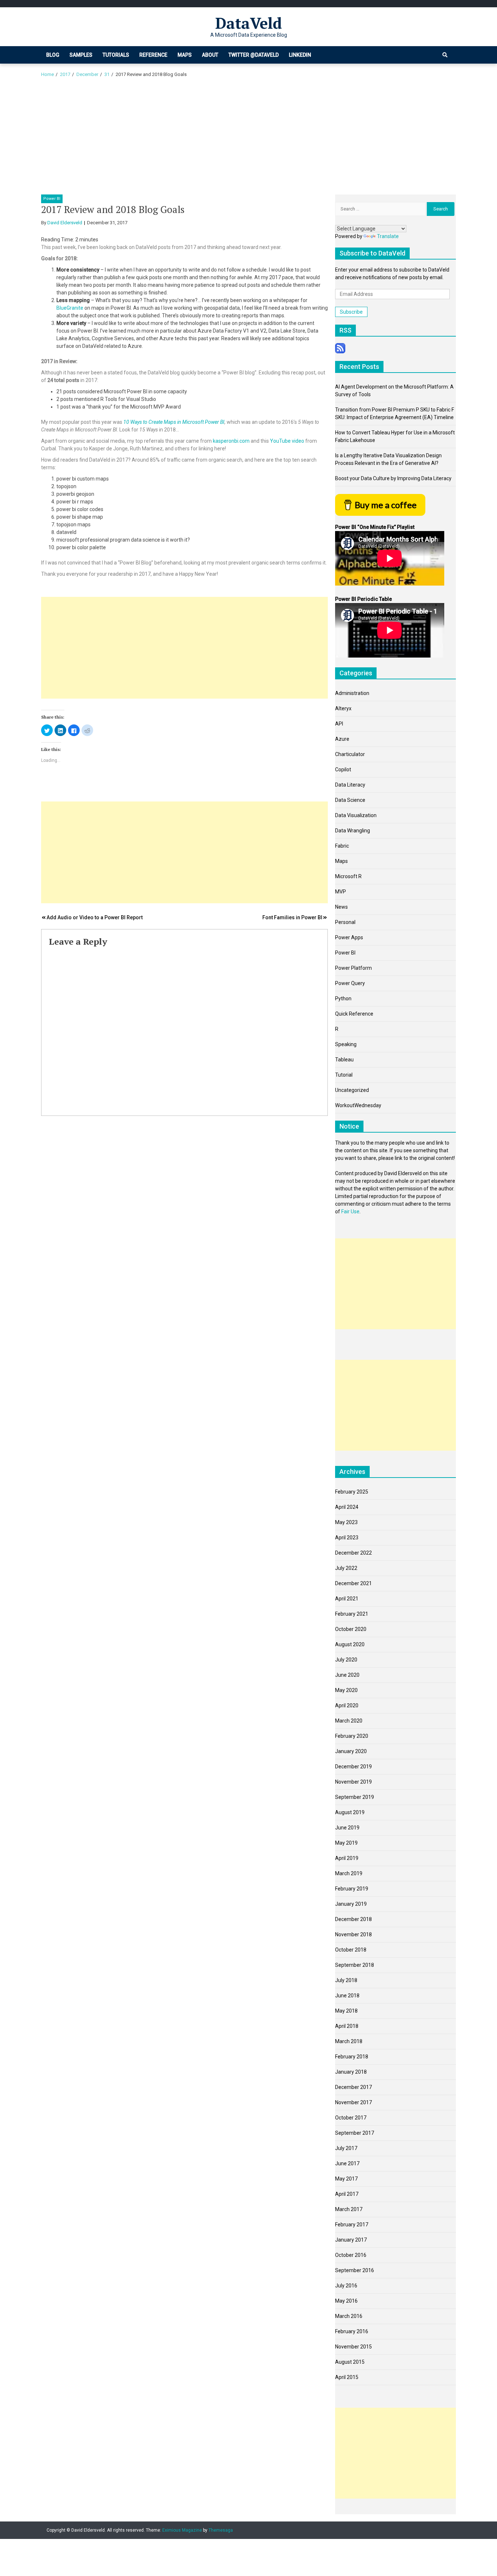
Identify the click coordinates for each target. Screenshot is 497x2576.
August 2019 (350, 1812)
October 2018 (351, 1950)
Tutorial (344, 1075)
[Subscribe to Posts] (340, 347)
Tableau (344, 1060)
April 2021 (347, 1599)
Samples (81, 55)
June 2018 (347, 1996)
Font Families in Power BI (292, 917)
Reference (153, 55)
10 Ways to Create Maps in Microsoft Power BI (174, 422)
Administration (352, 693)
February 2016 (352, 2331)
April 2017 (347, 2194)
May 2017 (346, 2179)
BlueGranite (70, 308)
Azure (342, 739)
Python (343, 998)
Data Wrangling (353, 831)
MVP (341, 892)
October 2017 (351, 2118)
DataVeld (249, 23)
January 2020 (351, 1751)
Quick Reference (354, 1014)
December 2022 (353, 1553)
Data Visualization (356, 815)
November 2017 (353, 2102)
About (210, 55)
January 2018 (351, 2072)
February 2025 (352, 1492)
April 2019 (347, 1858)
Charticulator (350, 754)
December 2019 (353, 1767)
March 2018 (349, 2041)
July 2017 (346, 2148)
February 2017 (352, 2225)
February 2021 (352, 1614)
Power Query (350, 983)
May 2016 (346, 2301)
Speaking (346, 1044)
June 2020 (347, 1675)
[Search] (445, 55)
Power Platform (353, 968)
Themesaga (221, 2530)
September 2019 (355, 1797)
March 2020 (349, 1721)
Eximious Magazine (182, 2530)
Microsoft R (348, 876)
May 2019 (346, 1843)
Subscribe (351, 312)
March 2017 (349, 2209)
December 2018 (353, 1919)
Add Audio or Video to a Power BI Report (95, 917)
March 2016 (349, 2316)
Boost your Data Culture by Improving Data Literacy (393, 478)
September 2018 (355, 1965)
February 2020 (352, 1736)
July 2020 (346, 1660)
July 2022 (346, 1568)
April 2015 (347, 2377)
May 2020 (346, 1690)
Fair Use (350, 1211)
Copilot (343, 769)
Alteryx (343, 708)
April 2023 (347, 1538)
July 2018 (346, 1980)
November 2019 (353, 1782)
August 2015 (350, 2362)
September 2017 (355, 2133)
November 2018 (353, 1934)
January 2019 (351, 1904)
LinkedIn (300, 55)
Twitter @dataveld (254, 55)
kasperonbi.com (231, 441)
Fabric (342, 846)
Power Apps (349, 937)
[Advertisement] (249, 140)
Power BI (52, 199)
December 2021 (353, 1583)
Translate (388, 236)
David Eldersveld (65, 223)
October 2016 (351, 2255)
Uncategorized (352, 1090)
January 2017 (351, 2240)
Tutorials (116, 55)
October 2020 (351, 1629)
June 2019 (347, 1828)
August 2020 (350, 1644)
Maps (185, 55)
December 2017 (353, 2087)
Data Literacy (350, 785)
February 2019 (352, 1889)
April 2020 (347, 1705)
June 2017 (347, 2163)
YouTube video (287, 441)
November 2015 (353, 2347)
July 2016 (346, 2286)
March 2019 (349, 1873)
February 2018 (352, 2057)
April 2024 (347, 1507)
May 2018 (346, 2011)
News (341, 907)
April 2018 (347, 2026)
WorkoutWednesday (358, 1105)
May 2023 (346, 1522)
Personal (345, 922)
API (339, 724)
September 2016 (355, 2270)
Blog (53, 55)
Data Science (350, 800)
